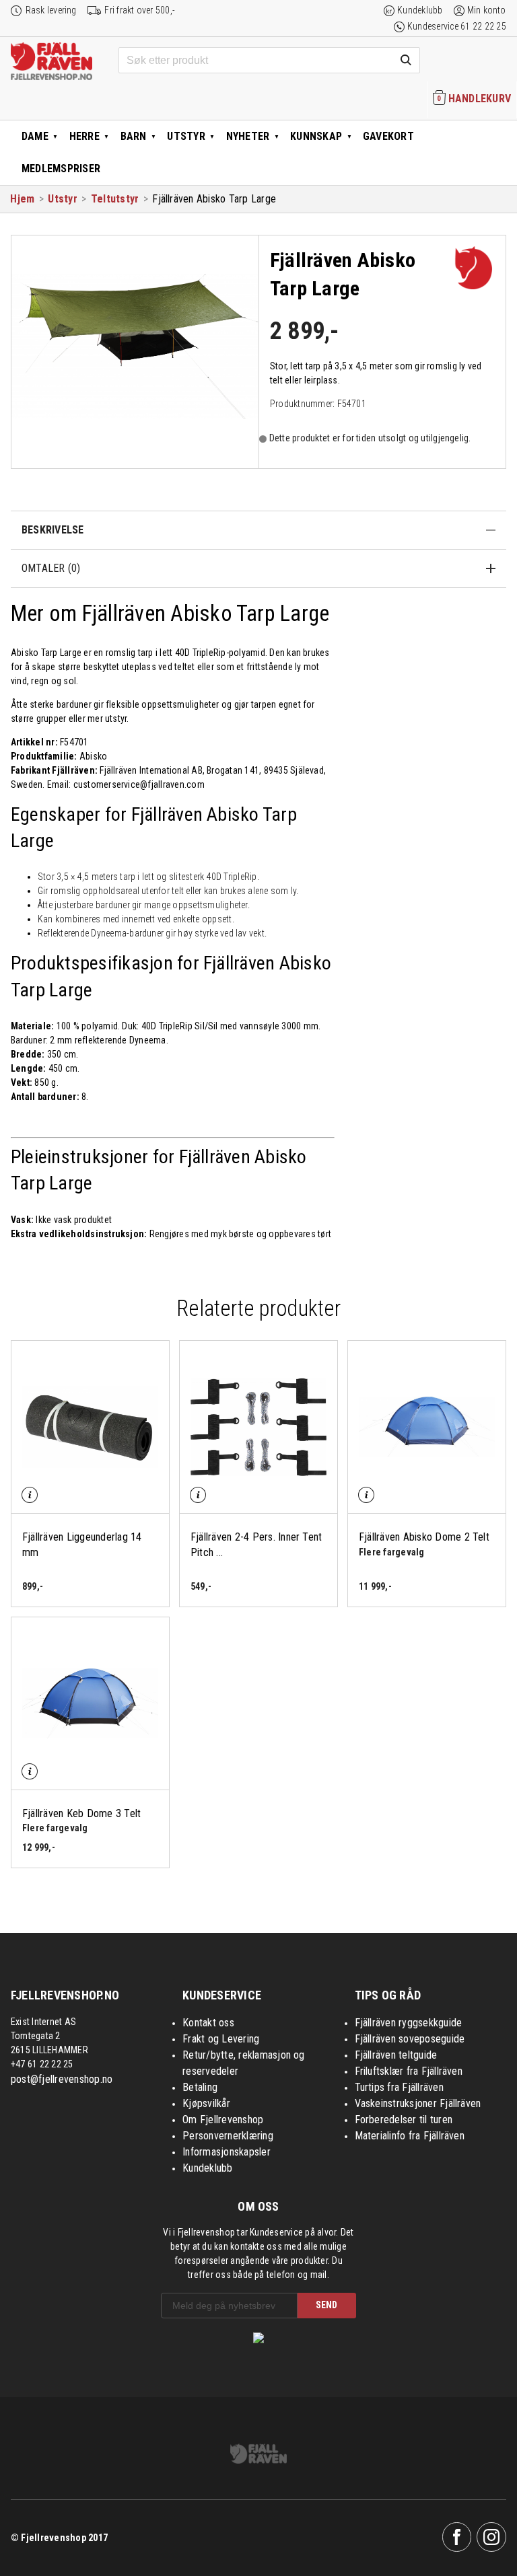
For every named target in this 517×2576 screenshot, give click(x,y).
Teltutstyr (115, 199)
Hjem (22, 199)
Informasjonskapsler (227, 2152)
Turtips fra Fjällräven (399, 2087)
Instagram (491, 2537)
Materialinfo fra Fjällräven (410, 2136)
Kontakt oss (208, 2023)
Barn (134, 136)
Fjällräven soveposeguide (410, 2039)
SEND (326, 2305)
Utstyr (186, 136)
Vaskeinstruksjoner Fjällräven (418, 2103)
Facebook (457, 2537)
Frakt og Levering (221, 2039)
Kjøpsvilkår (206, 2103)
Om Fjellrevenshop (223, 2120)
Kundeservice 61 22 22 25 (457, 26)
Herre (84, 136)
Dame (35, 136)
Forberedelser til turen (404, 2120)
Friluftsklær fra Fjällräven (409, 2071)
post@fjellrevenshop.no (62, 2079)
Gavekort (388, 136)
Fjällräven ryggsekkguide (409, 2023)
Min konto (487, 10)
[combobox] (270, 61)
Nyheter (248, 136)
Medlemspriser (61, 169)
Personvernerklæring (228, 2136)
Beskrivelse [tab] (53, 530)
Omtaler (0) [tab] (51, 568)
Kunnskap (316, 136)
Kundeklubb (420, 10)
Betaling (200, 2087)
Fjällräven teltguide (396, 2055)
